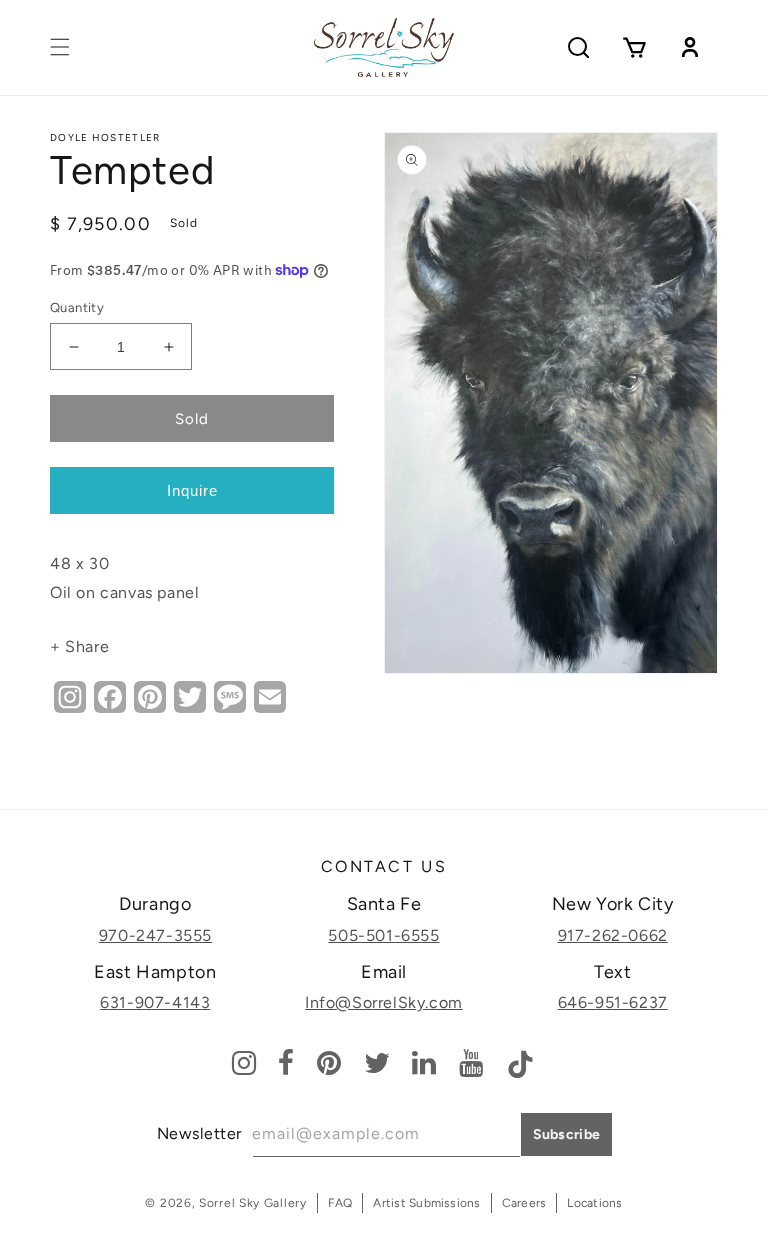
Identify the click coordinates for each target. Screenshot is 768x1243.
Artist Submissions (426, 1203)
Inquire (192, 490)
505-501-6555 (383, 935)
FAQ (340, 1203)
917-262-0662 (613, 935)
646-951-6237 (613, 1002)
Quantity (77, 307)
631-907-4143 (155, 1002)
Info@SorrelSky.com (384, 1002)
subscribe (567, 1134)
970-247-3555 (155, 935)
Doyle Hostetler (105, 137)
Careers (524, 1203)
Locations (594, 1203)
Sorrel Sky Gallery (253, 1203)
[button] (60, 47)
